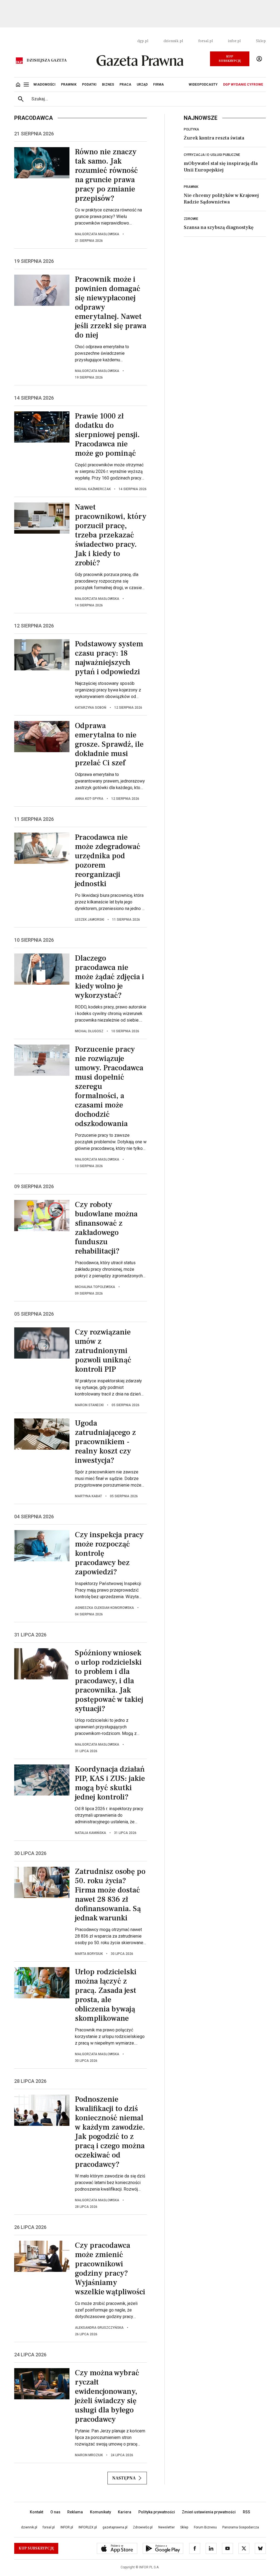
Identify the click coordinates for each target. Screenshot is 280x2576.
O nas (55, 2512)
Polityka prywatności (157, 2512)
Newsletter (167, 2527)
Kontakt (37, 2512)
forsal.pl (205, 41)
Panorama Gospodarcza (241, 2527)
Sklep (261, 41)
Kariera (125, 2512)
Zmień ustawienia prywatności (209, 2512)
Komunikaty (100, 2512)
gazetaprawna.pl (115, 2527)
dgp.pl (143, 41)
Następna (124, 2478)
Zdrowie (191, 219)
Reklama (75, 2512)
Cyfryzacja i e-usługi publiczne (212, 155)
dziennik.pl (173, 41)
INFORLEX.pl (88, 2527)
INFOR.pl (67, 2527)
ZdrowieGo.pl (143, 2527)
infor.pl (234, 41)
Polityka (191, 129)
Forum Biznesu (205, 2527)
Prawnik (191, 187)
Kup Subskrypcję (230, 59)
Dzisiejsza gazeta (47, 60)
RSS (247, 2512)
